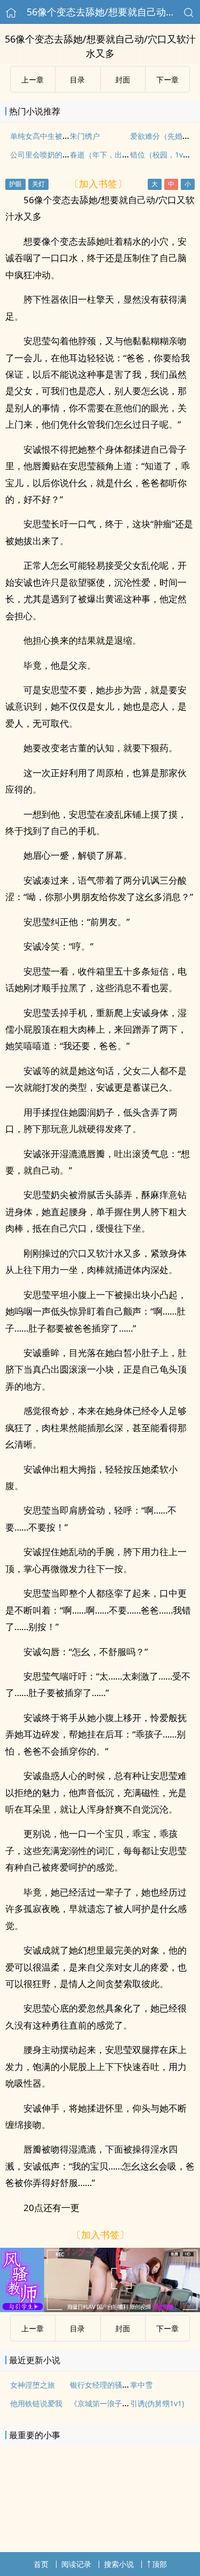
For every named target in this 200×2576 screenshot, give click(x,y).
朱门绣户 (85, 136)
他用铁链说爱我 (36, 2403)
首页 (41, 2564)
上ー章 (33, 80)
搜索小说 (119, 2564)
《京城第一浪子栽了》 (107, 2403)
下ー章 (167, 80)
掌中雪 (141, 2385)
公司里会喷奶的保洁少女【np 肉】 (68, 155)
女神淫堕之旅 (33, 2385)
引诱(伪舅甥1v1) (157, 2403)
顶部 (159, 2564)
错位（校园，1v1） (162, 155)
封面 (123, 80)
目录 (77, 80)
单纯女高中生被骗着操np (52, 136)
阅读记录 (76, 2564)
